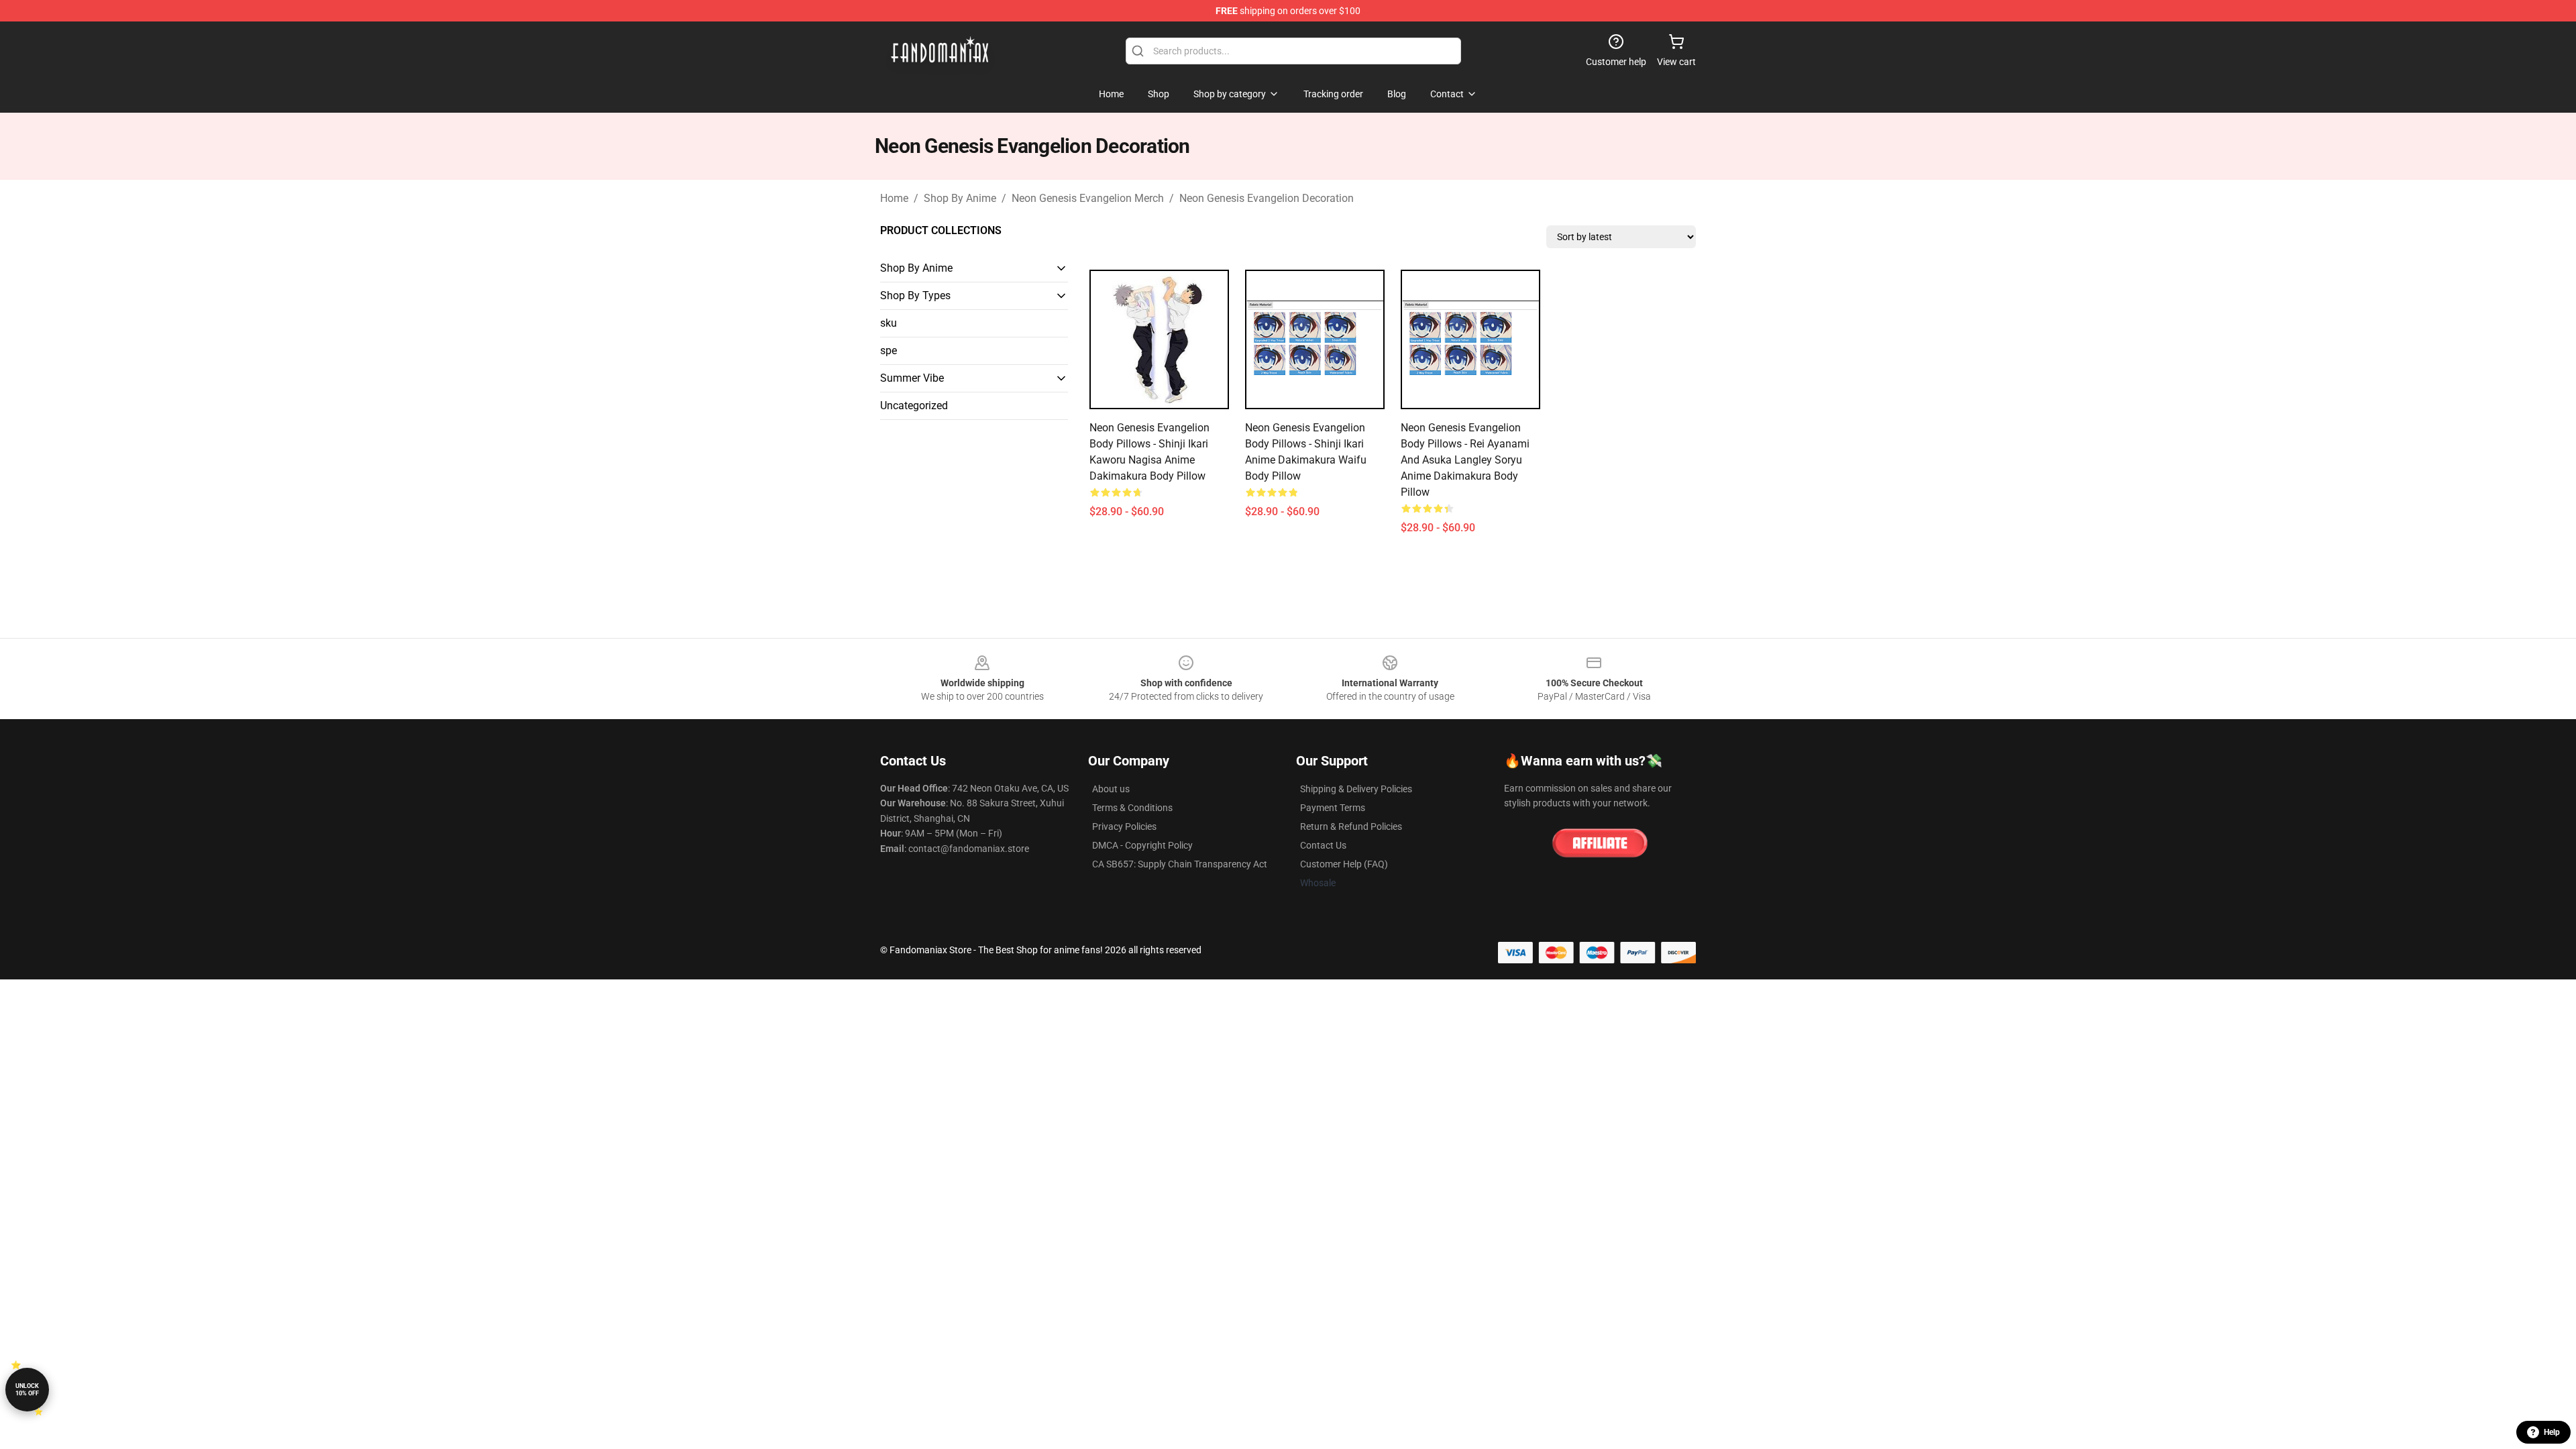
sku (889, 323)
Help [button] (2552, 1432)
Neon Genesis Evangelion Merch (1088, 198)
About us (1111, 789)
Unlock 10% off (27, 1390)
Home (894, 198)
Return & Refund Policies (1351, 826)
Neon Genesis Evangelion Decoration (1267, 198)
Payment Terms (1333, 808)
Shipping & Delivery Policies (1356, 789)
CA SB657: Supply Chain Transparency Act (1180, 864)
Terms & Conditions (1132, 808)
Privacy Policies (1124, 826)
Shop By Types (915, 296)
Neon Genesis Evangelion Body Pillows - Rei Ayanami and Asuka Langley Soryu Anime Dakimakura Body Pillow (1465, 460)
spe (889, 351)
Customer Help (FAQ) (1344, 864)
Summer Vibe (912, 378)
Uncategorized (914, 406)
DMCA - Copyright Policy (1142, 845)
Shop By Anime (960, 198)
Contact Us (1323, 845)
